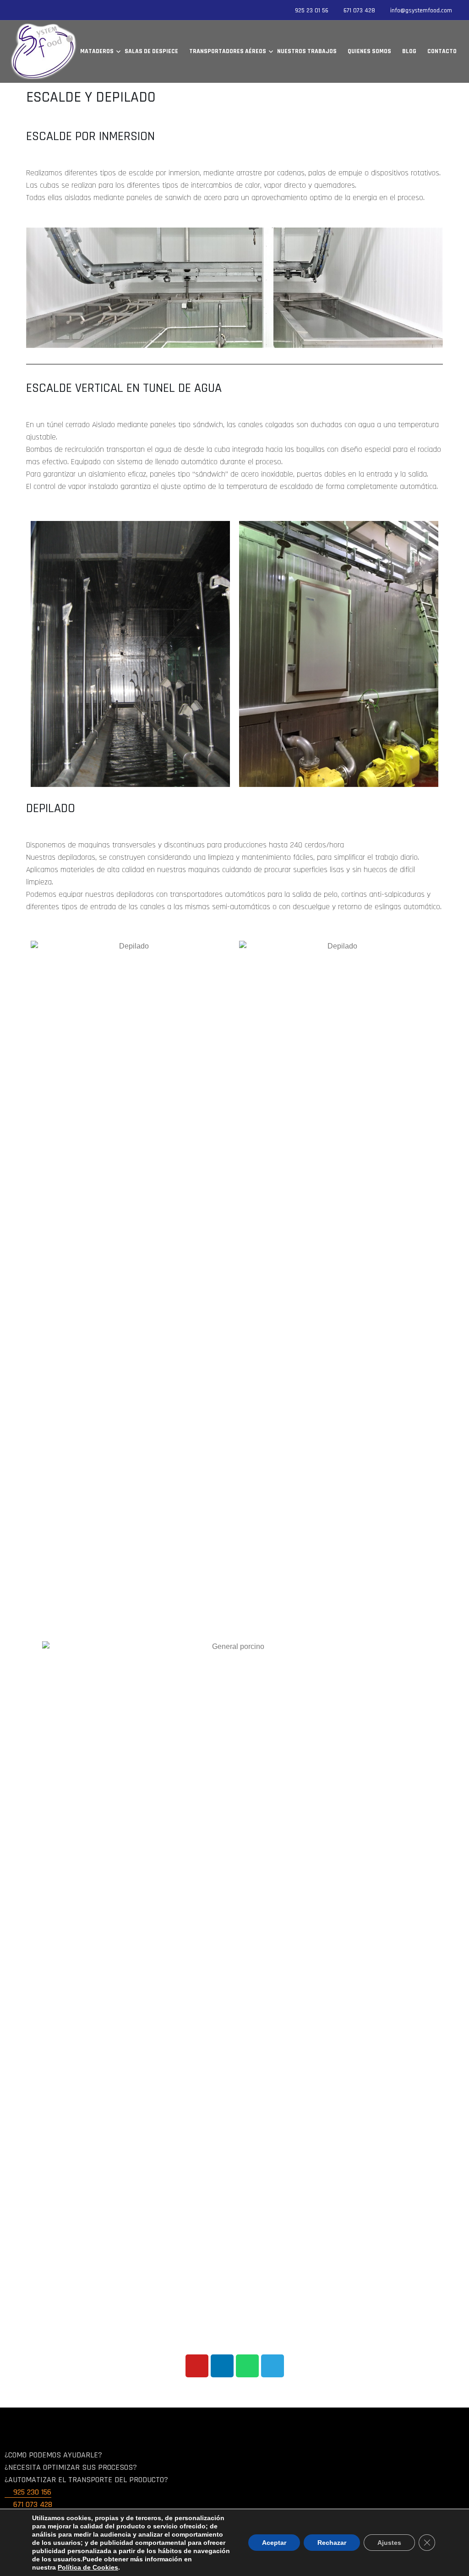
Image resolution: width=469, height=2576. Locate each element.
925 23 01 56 (312, 11)
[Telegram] (273, 2366)
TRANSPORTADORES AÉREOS (228, 51)
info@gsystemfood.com (421, 11)
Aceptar (274, 2543)
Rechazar (332, 2543)
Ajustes (389, 2543)
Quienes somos (369, 51)
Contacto (442, 51)
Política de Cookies (88, 2567)
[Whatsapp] (247, 2366)
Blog (409, 51)
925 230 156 (31, 2492)
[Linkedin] (222, 2366)
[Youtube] (197, 2366)
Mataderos (97, 51)
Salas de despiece (151, 51)
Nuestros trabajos (307, 51)
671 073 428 (359, 11)
